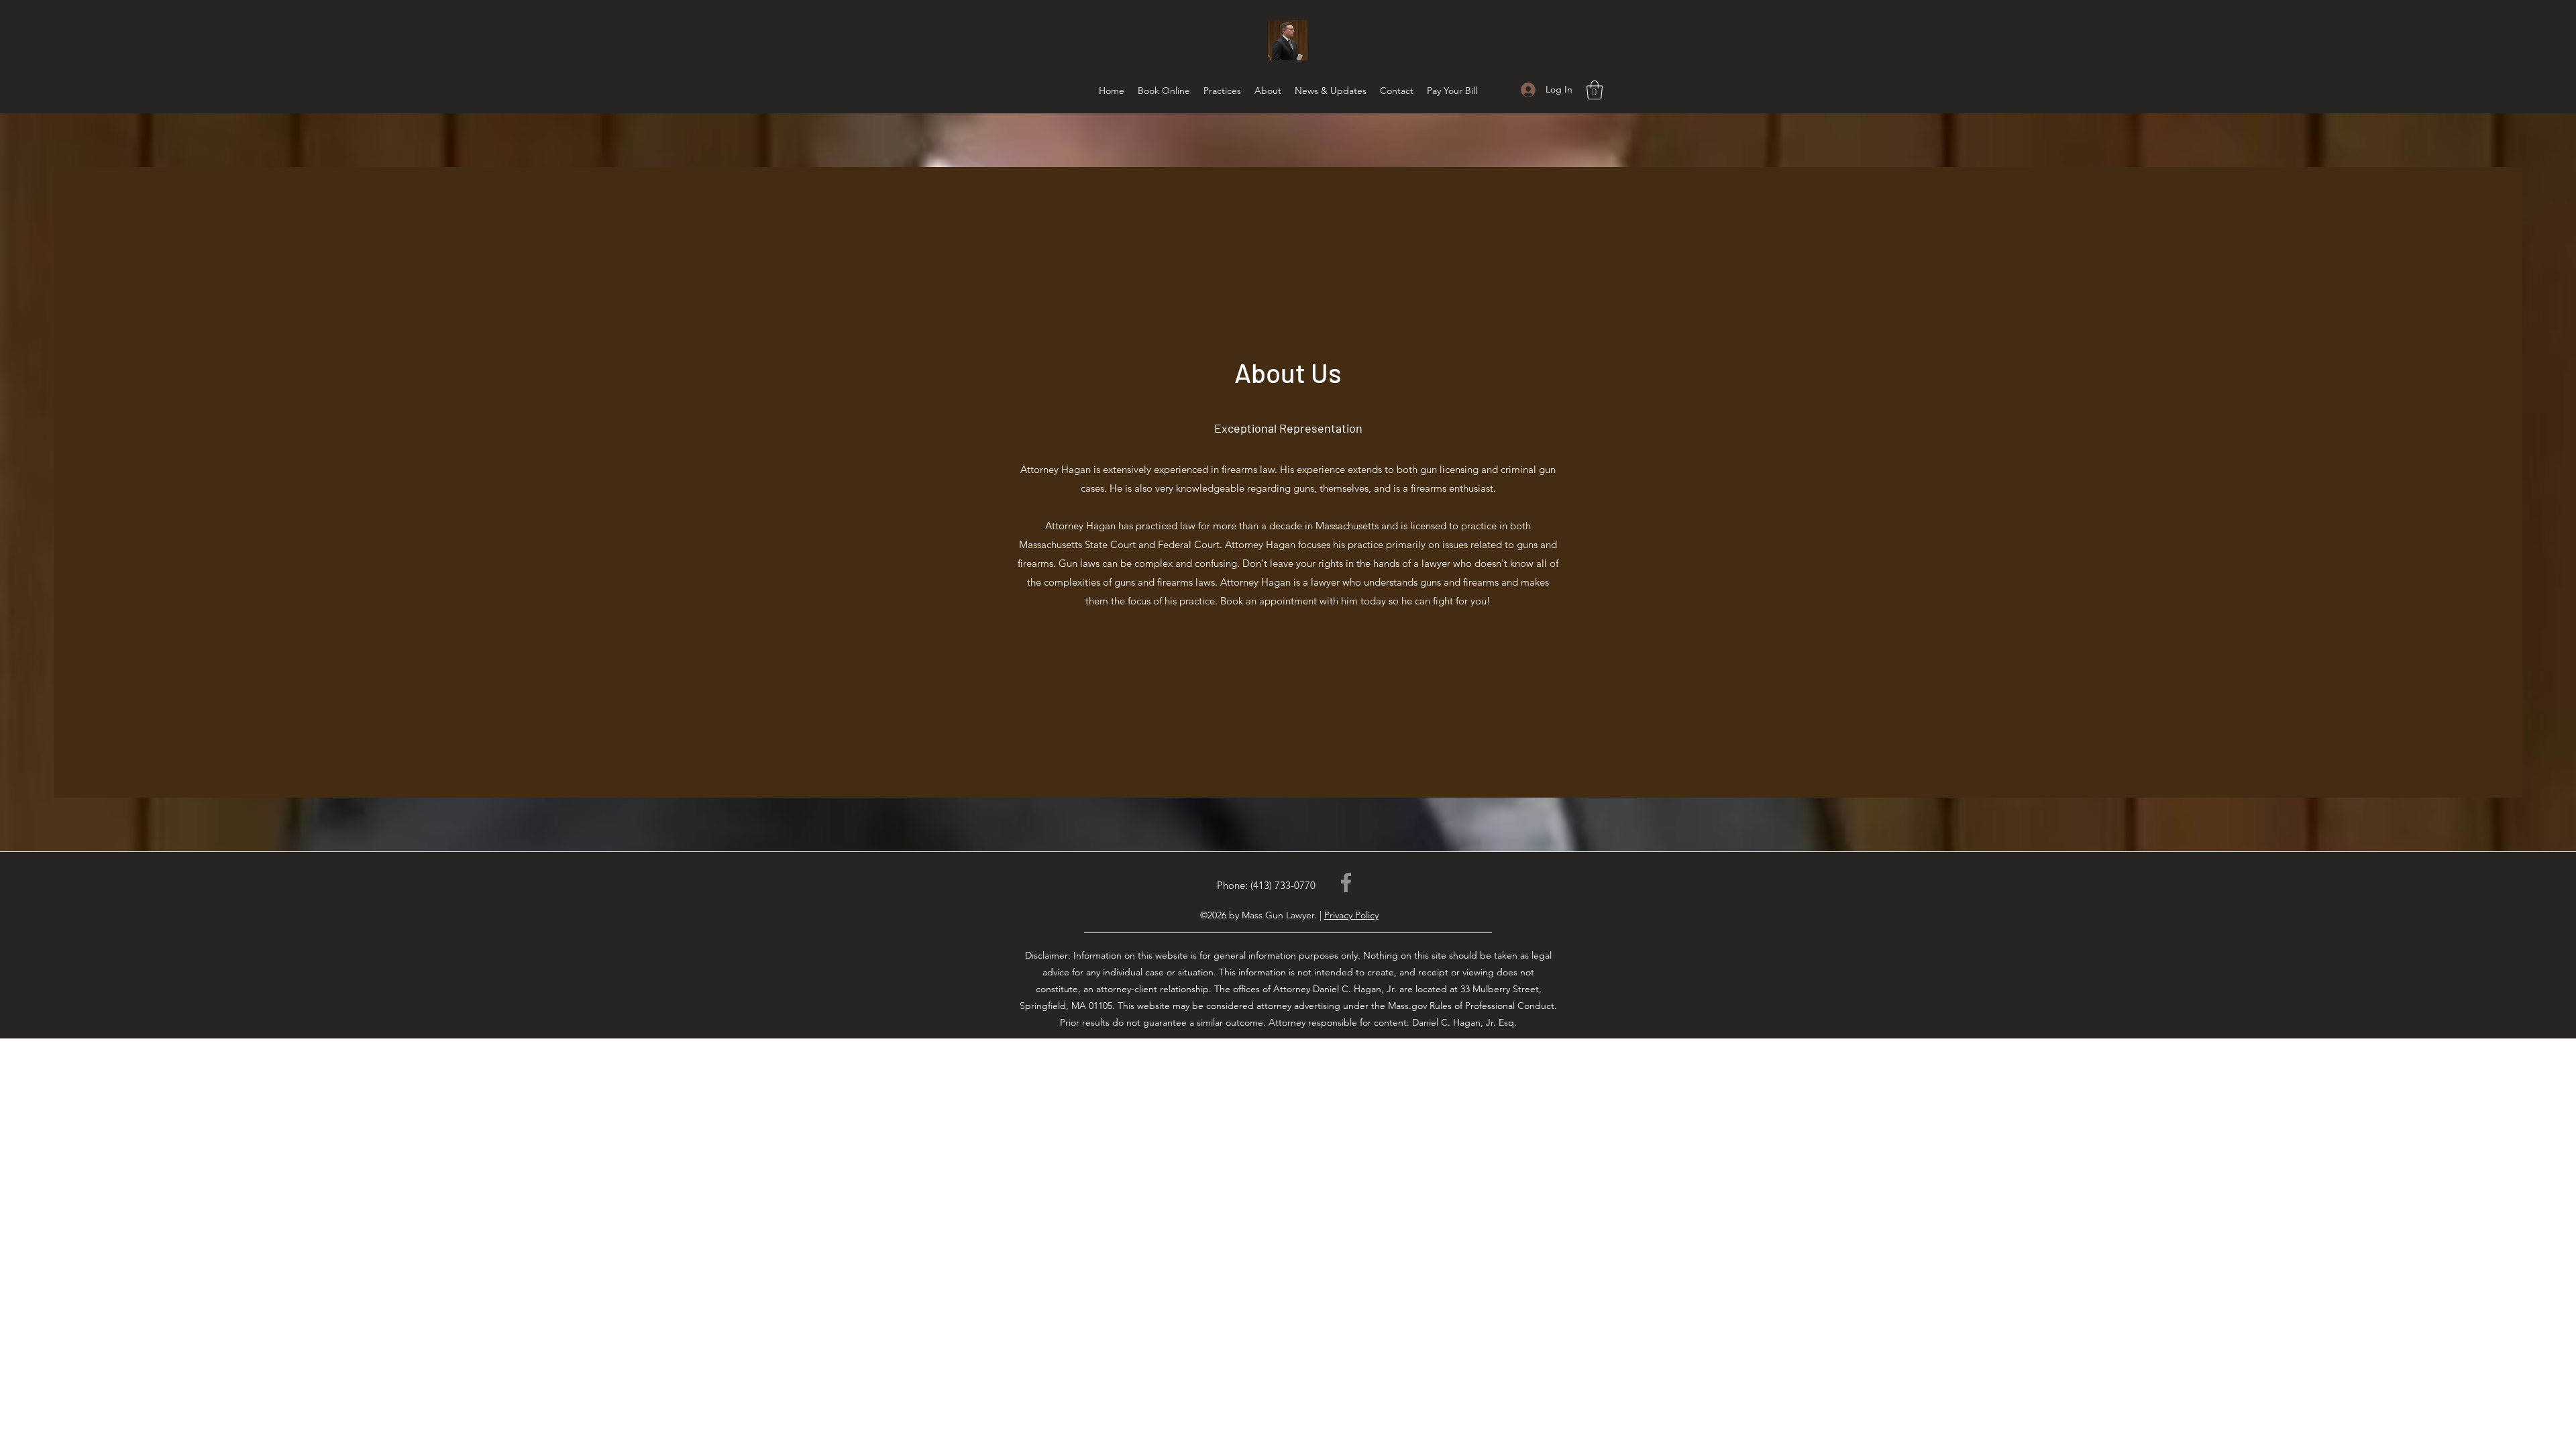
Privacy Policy (1351, 915)
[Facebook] (1346, 882)
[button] (1595, 90)
